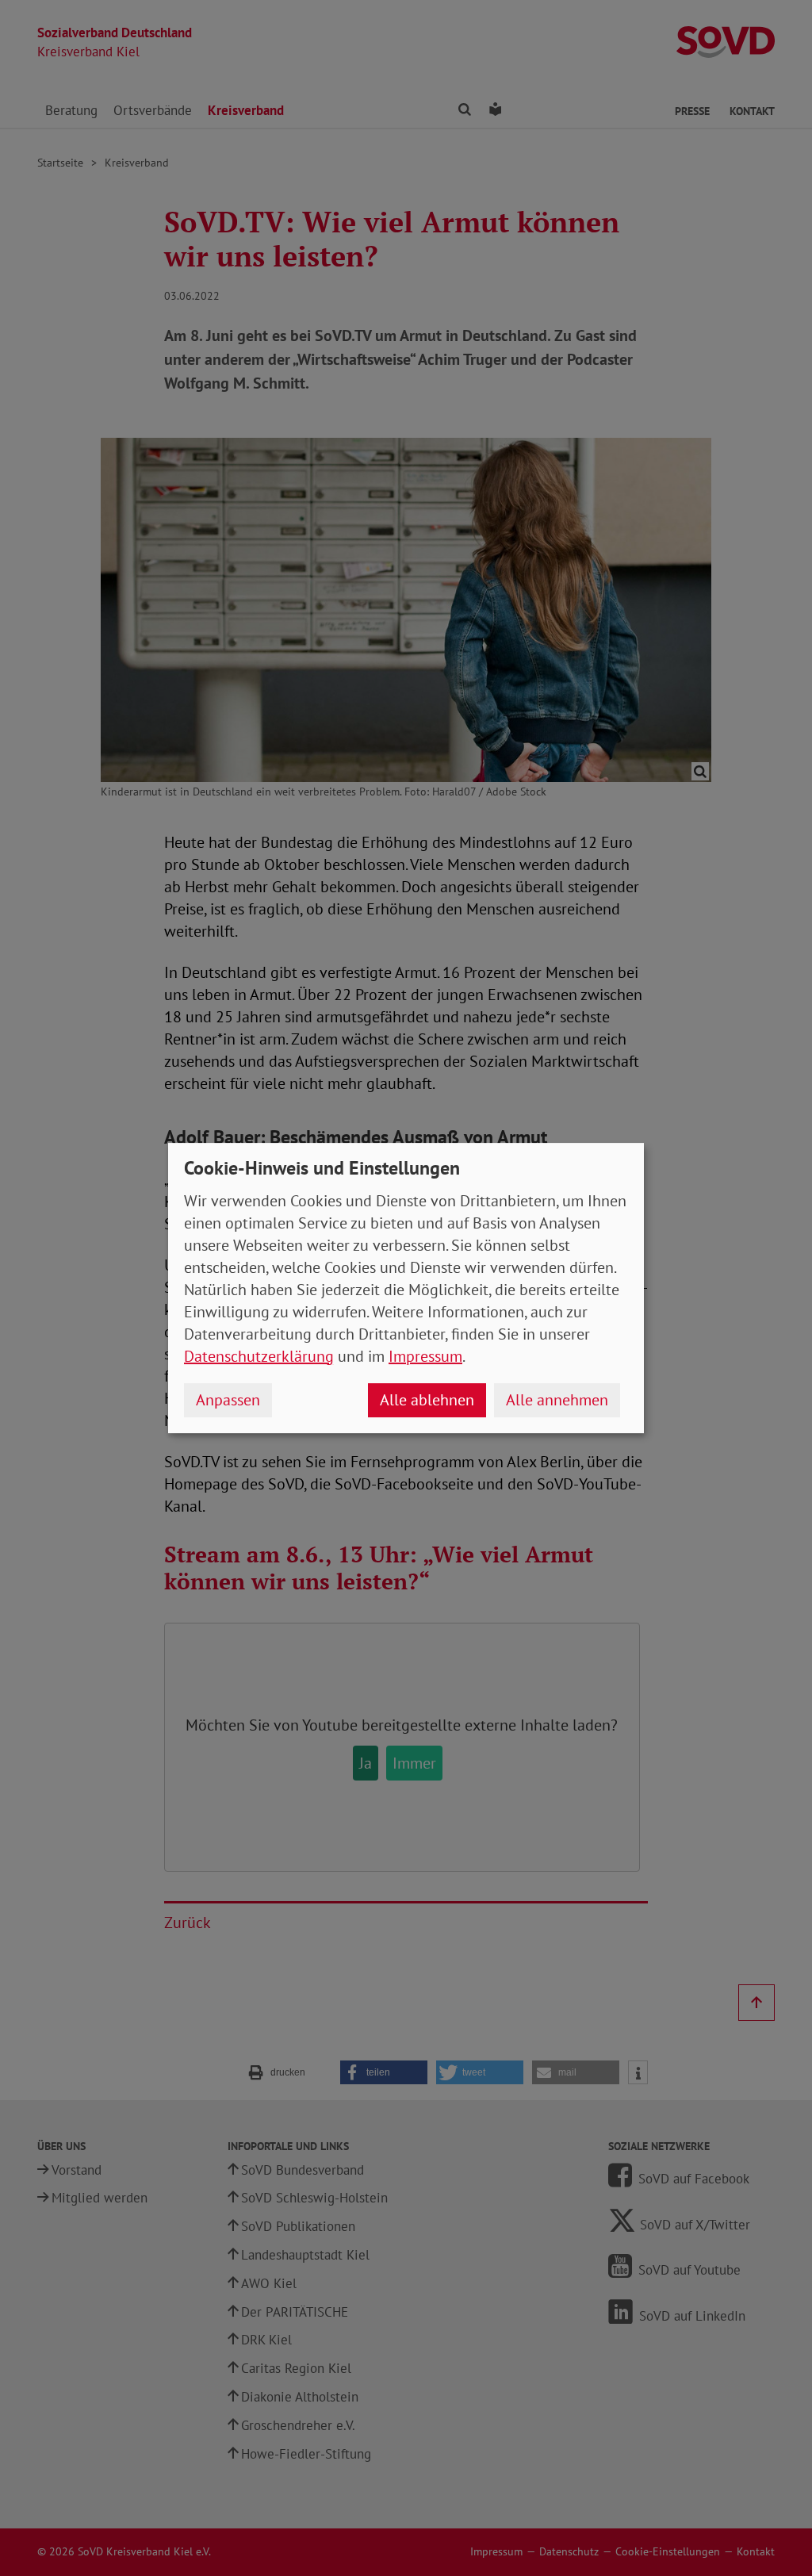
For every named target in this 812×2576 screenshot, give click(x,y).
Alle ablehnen (427, 1400)
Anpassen (228, 1400)
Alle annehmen (557, 1400)
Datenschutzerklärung (259, 1356)
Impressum (425, 1356)
